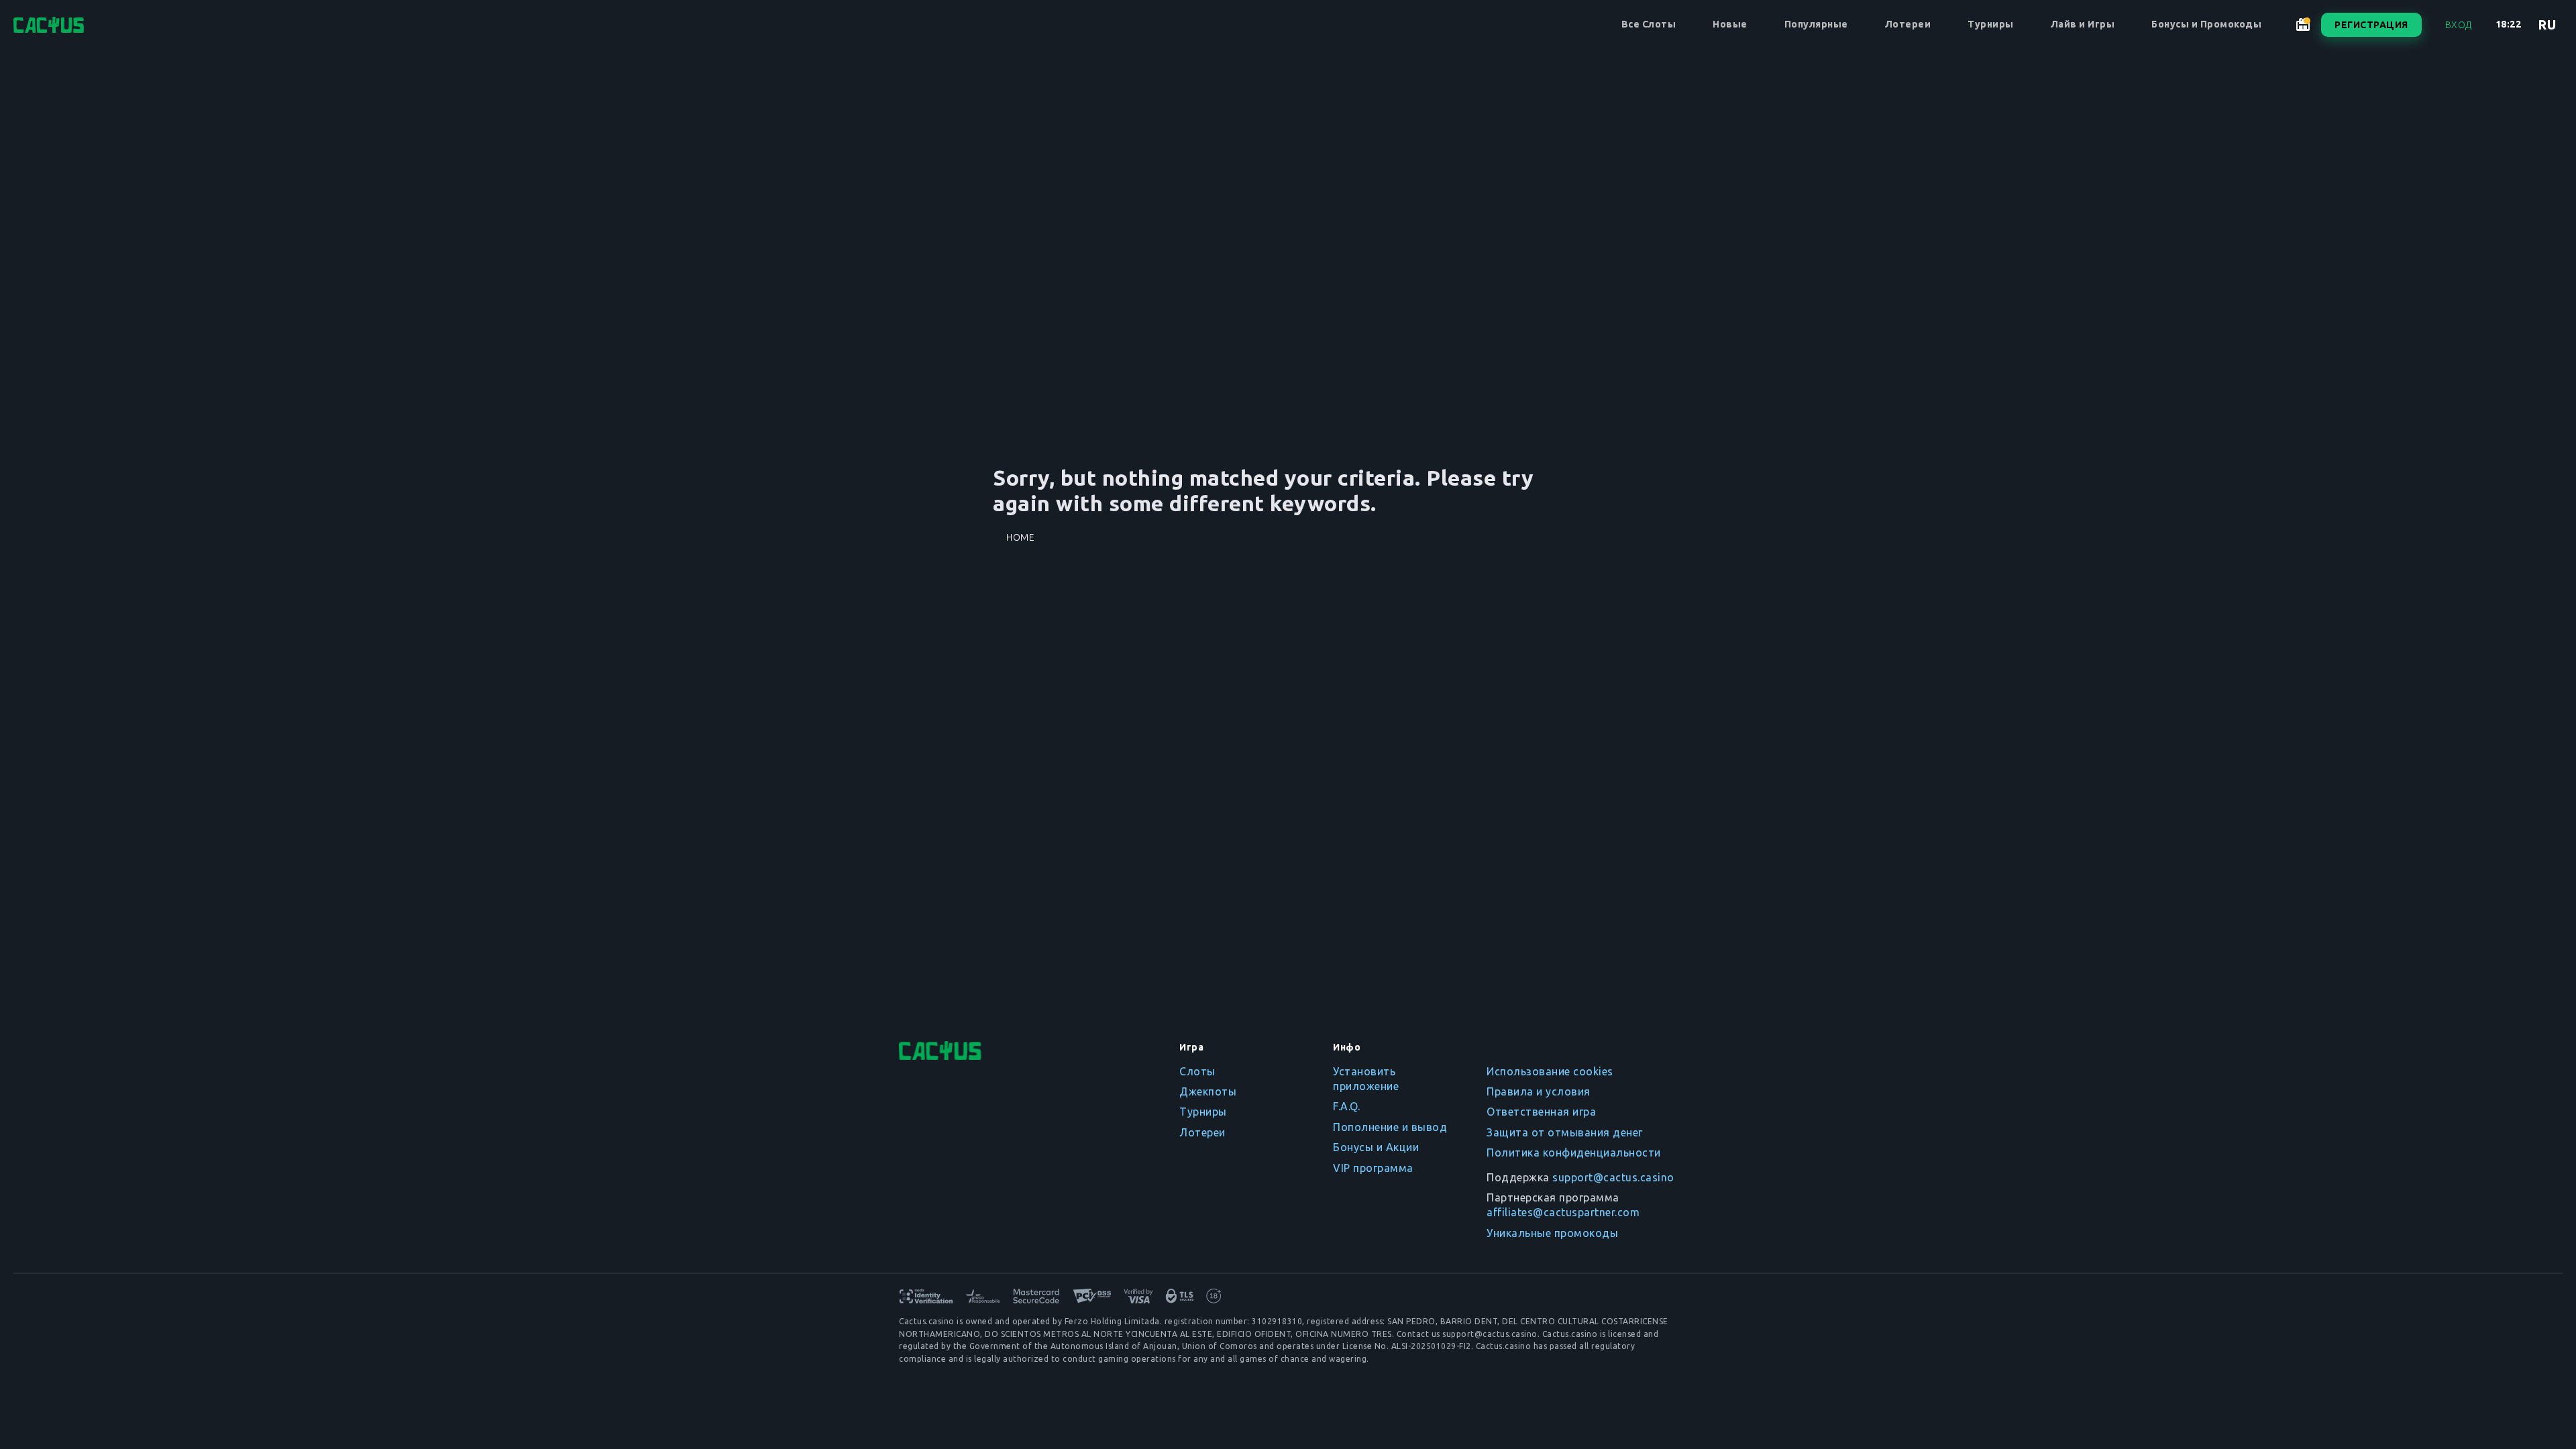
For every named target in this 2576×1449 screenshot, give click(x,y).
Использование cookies (1550, 1071)
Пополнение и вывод (1390, 1127)
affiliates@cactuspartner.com (1563, 1212)
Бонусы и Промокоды (2206, 24)
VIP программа (1373, 1168)
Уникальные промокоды (1552, 1233)
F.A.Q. (1346, 1106)
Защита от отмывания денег (1565, 1132)
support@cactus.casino (1613, 1177)
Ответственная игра (1541, 1112)
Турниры (1991, 24)
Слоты (1197, 1071)
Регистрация (2371, 25)
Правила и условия (1539, 1091)
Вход (2459, 25)
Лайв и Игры (2083, 24)
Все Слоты (1649, 24)
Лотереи (1908, 24)
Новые (1730, 24)
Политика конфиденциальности (1574, 1152)
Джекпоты (1208, 1091)
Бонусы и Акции (1376, 1147)
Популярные (1816, 24)
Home (1020, 537)
